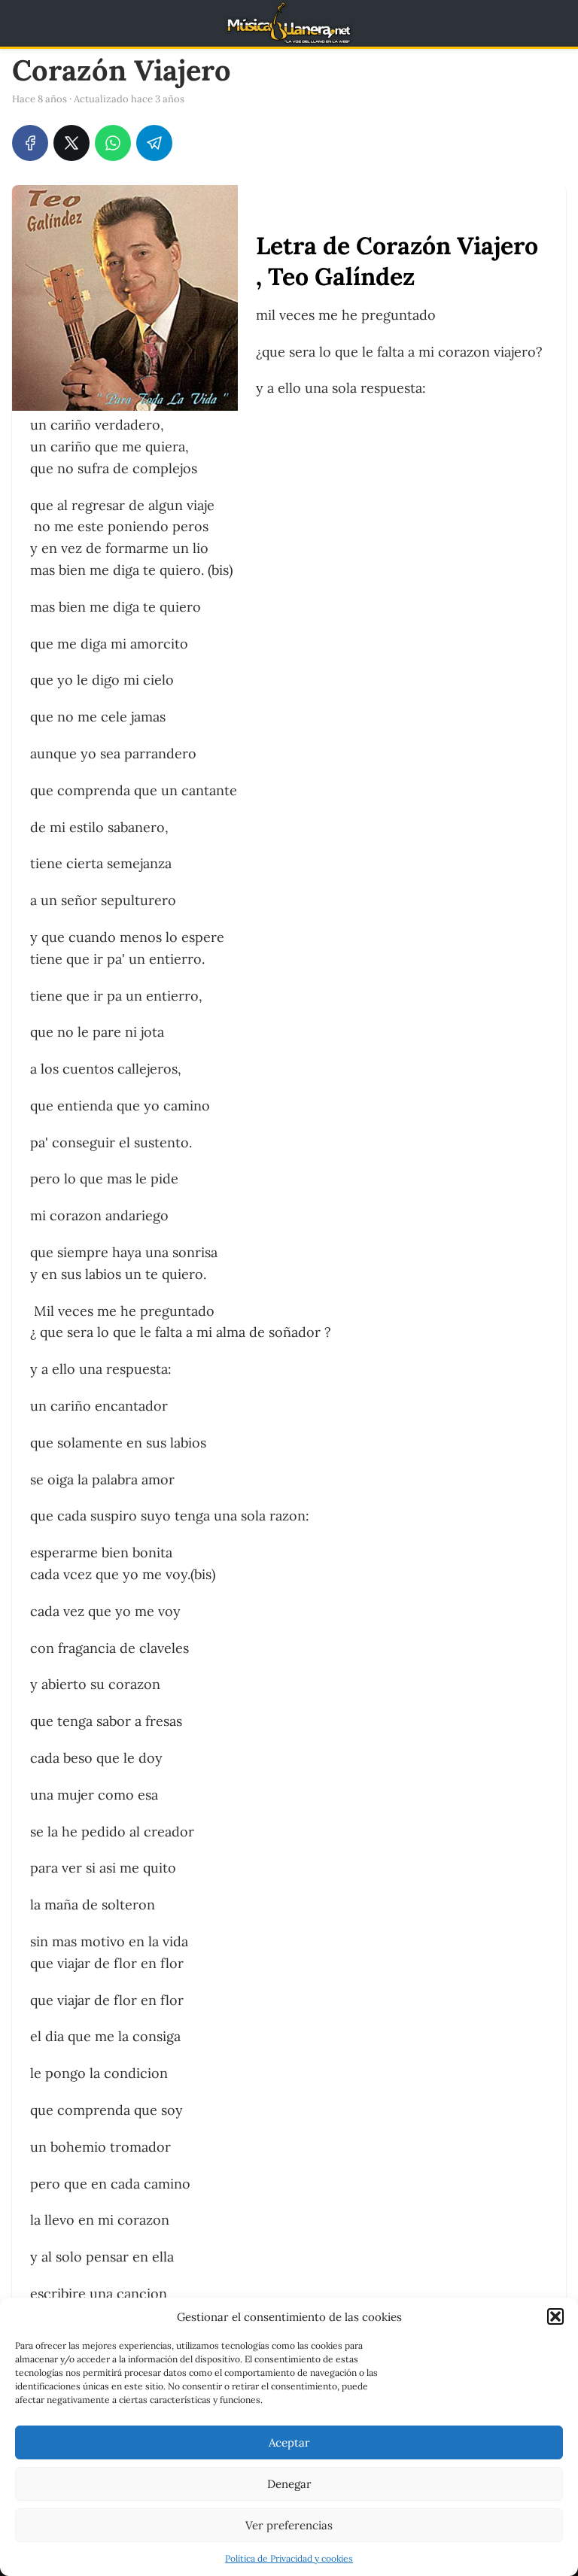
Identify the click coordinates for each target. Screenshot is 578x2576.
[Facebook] (30, 143)
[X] (71, 143)
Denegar (289, 2484)
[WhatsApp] (113, 143)
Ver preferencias (289, 2525)
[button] (555, 2316)
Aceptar (289, 2442)
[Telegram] (154, 143)
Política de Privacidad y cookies (289, 2558)
